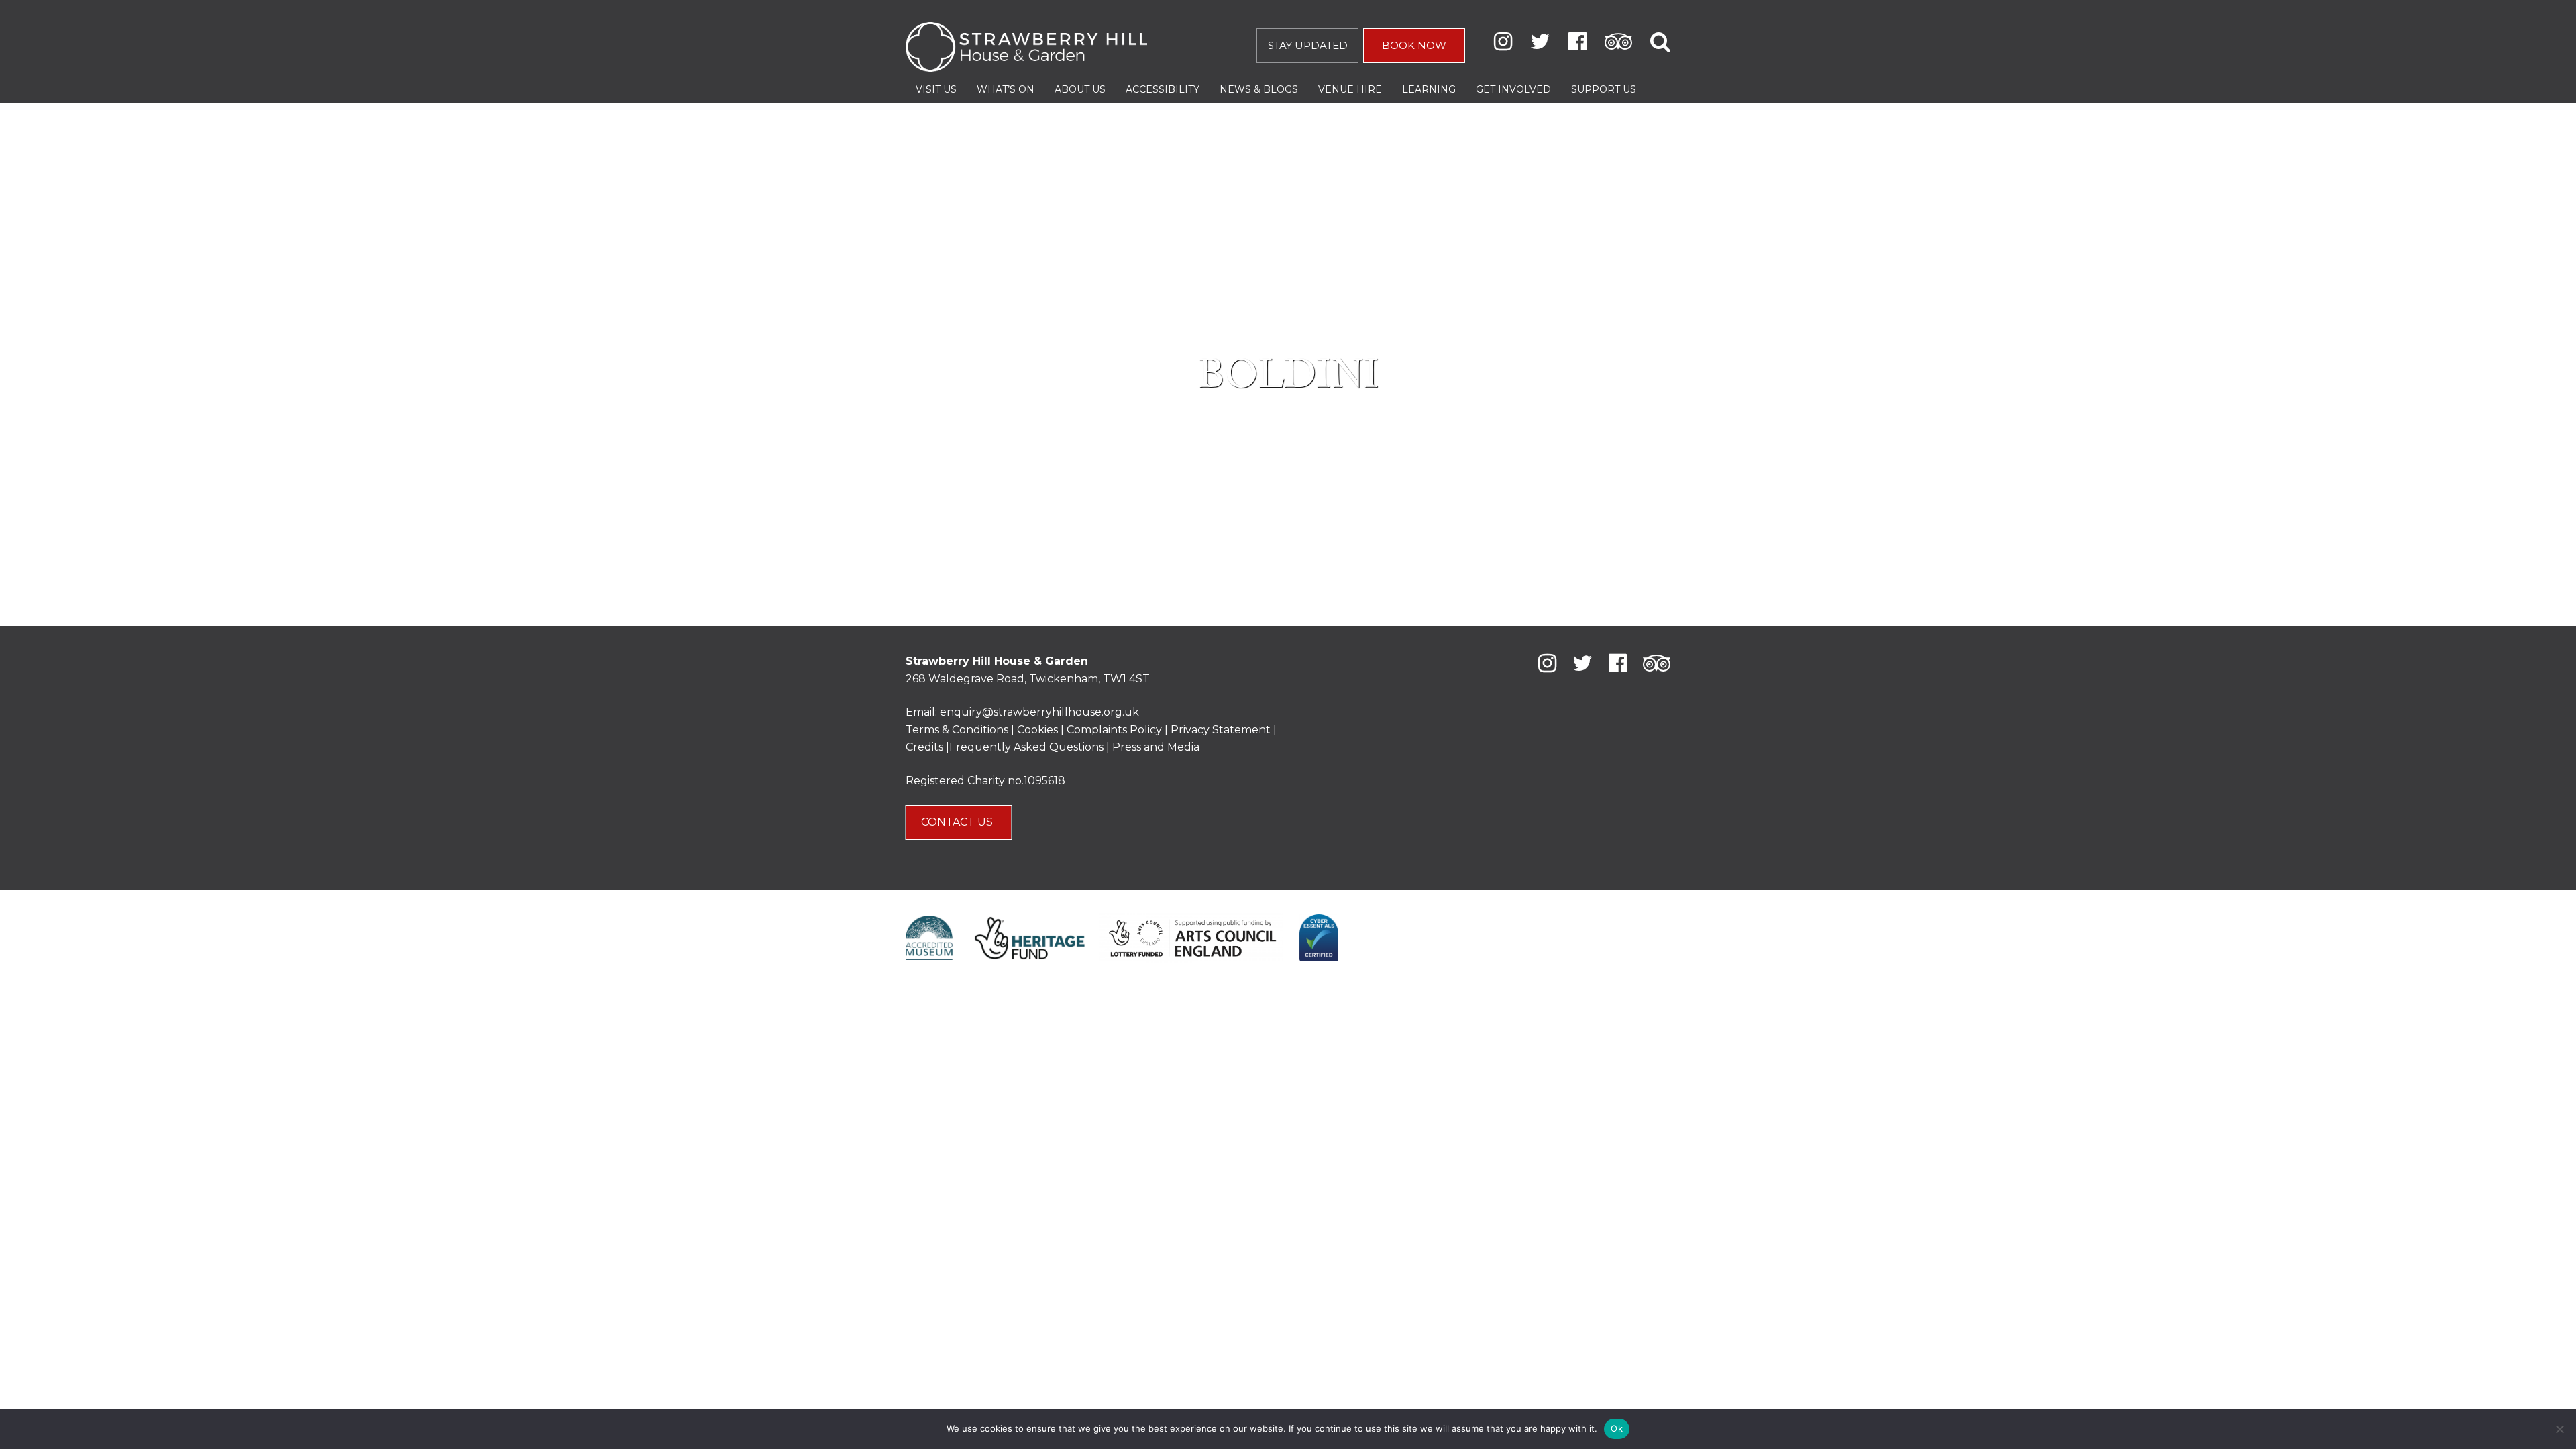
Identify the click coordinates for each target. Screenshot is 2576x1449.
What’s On (1006, 89)
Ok (1617, 1428)
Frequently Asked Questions (1026, 747)
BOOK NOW (1414, 45)
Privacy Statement (1221, 730)
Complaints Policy (1114, 730)
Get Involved (1513, 89)
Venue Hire (1350, 89)
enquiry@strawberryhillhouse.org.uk (1039, 712)
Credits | (927, 747)
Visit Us (936, 89)
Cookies (1039, 730)
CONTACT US (958, 822)
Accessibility (1163, 89)
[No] (2559, 1429)
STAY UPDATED (1308, 45)
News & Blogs (1259, 89)
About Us (1080, 89)
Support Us (1604, 89)
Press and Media (1156, 747)
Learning (1429, 89)
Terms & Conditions (957, 730)
